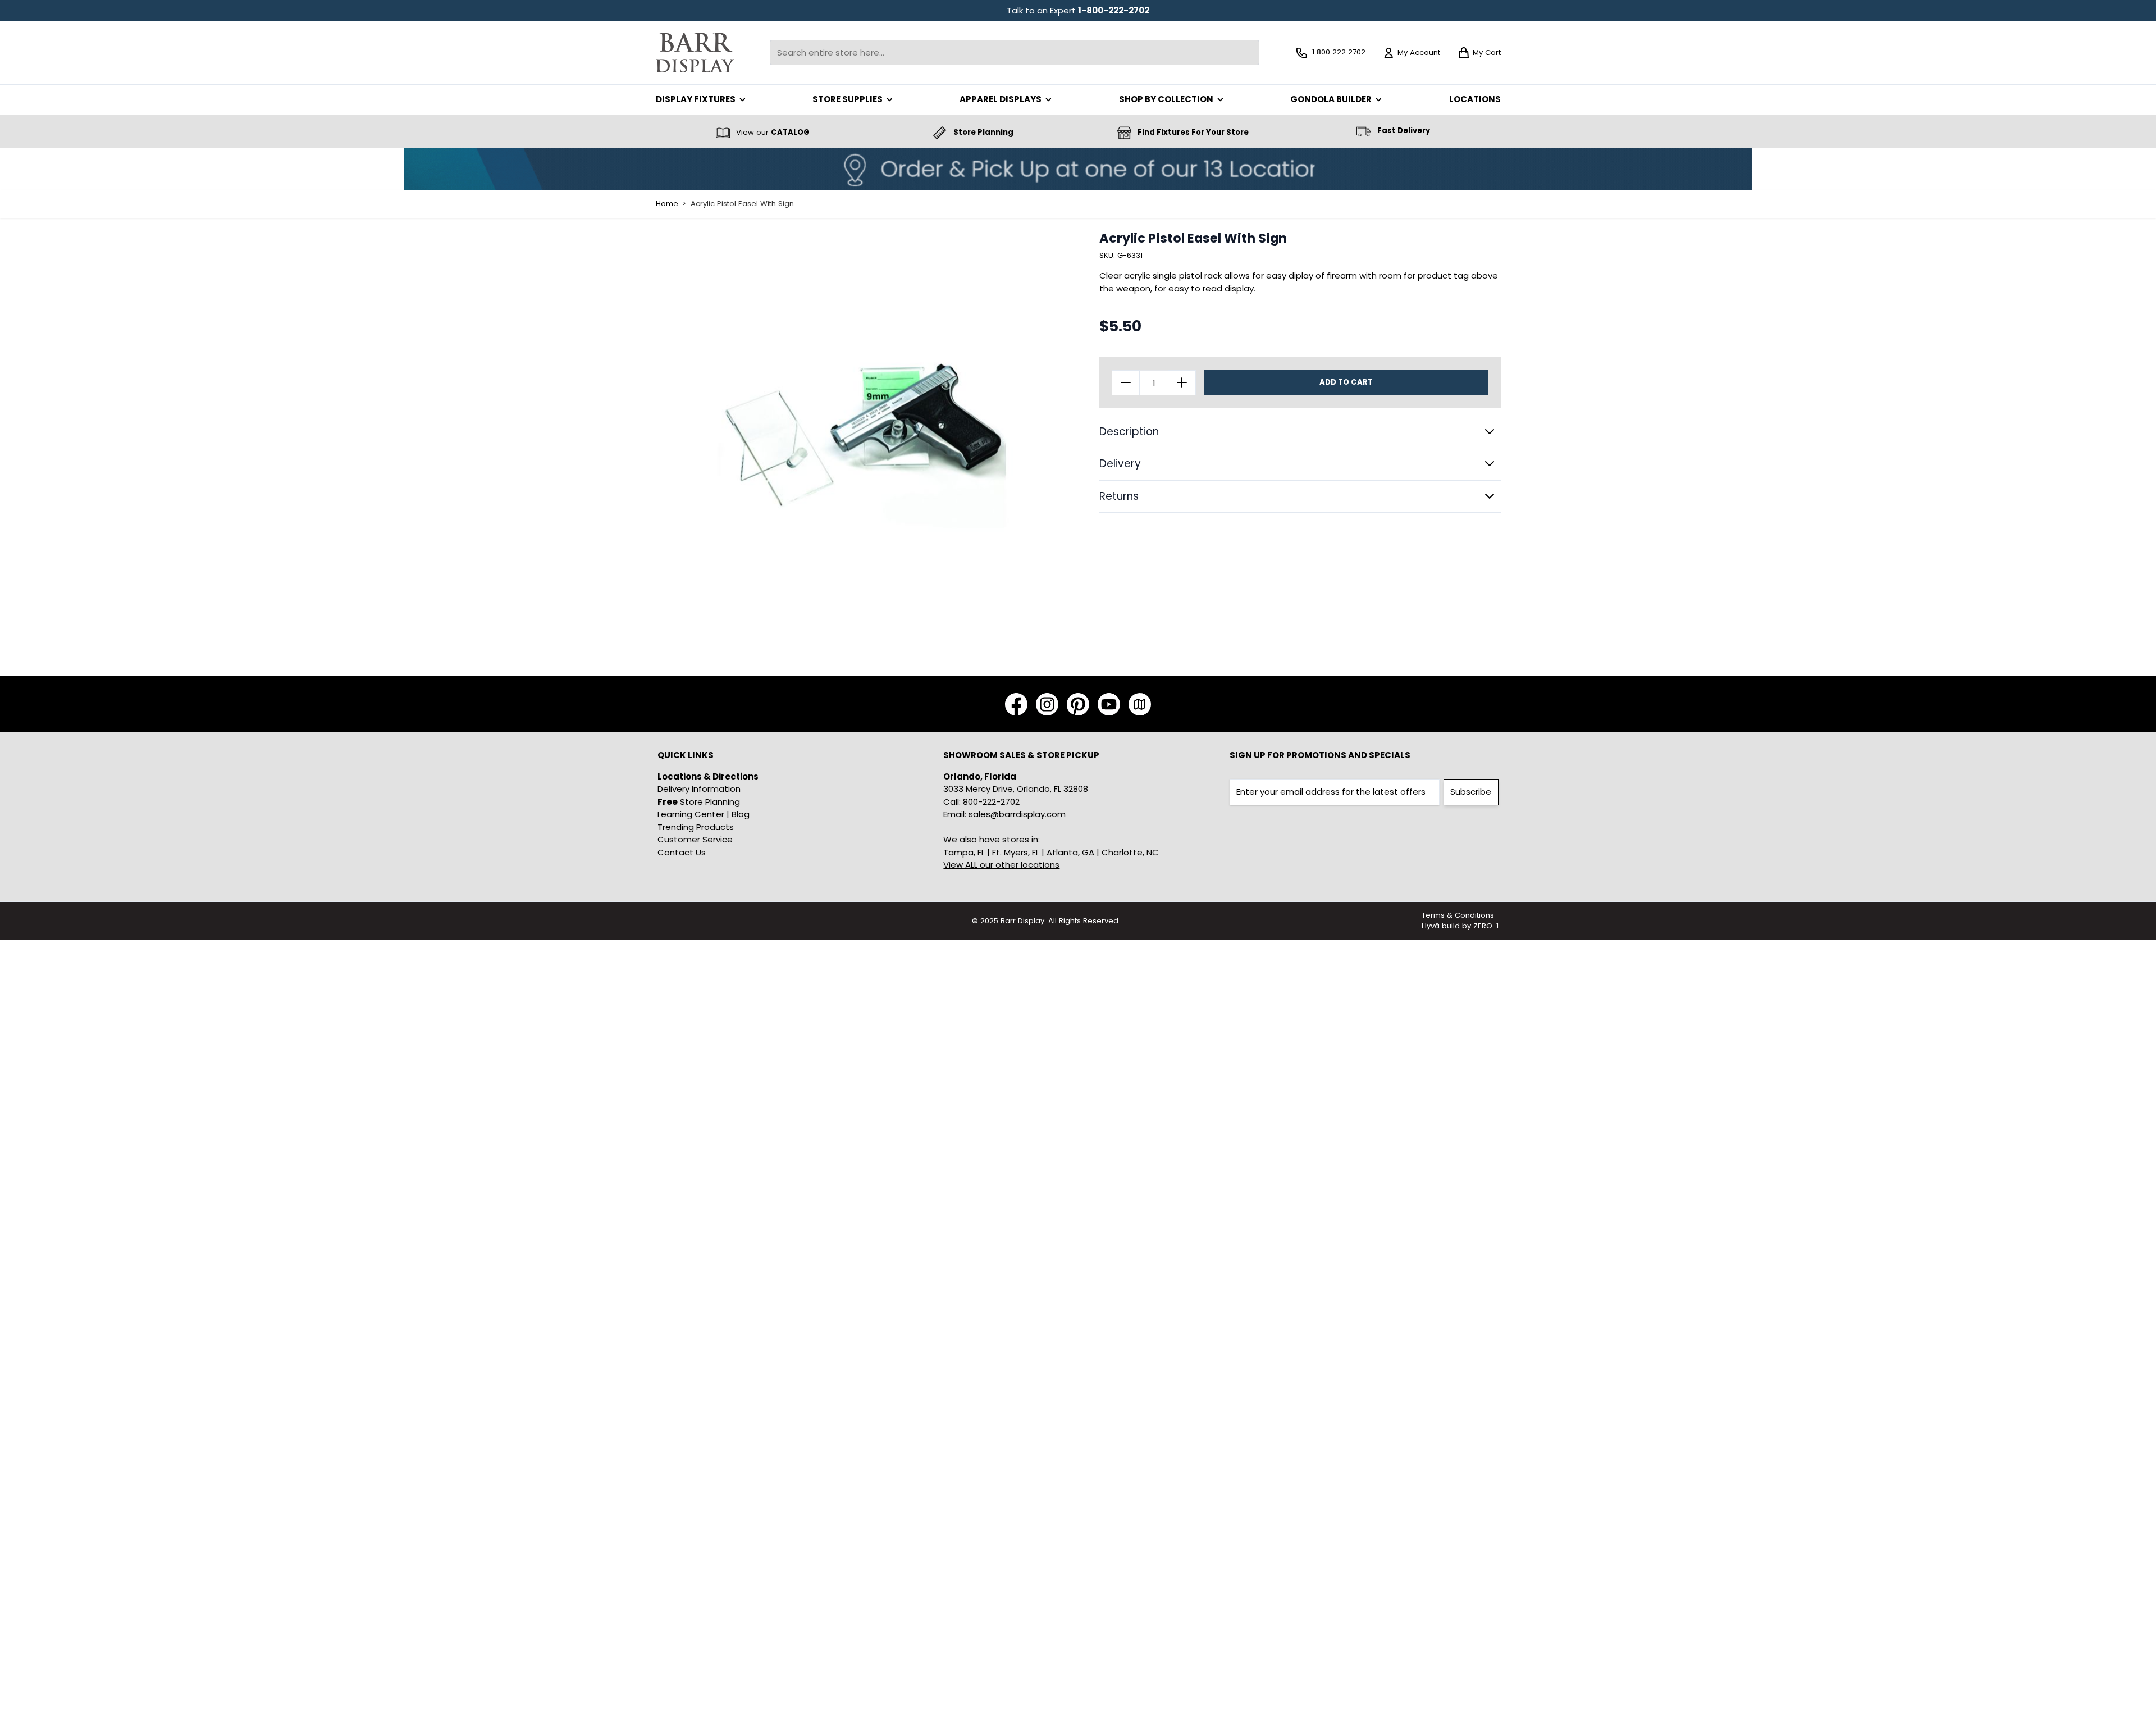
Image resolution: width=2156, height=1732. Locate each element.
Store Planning (699, 802)
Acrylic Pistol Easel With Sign (742, 204)
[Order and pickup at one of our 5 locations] (1078, 169)
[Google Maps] (1140, 704)
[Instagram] (1047, 704)
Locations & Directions (708, 776)
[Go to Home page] (695, 53)
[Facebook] (1016, 704)
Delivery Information (699, 789)
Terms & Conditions (1458, 915)
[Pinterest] (1078, 704)
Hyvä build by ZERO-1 (1460, 926)
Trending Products (696, 827)
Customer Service (695, 839)
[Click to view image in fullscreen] (862, 437)
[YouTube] (1109, 704)
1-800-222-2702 (1114, 10)
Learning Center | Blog (704, 814)
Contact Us (682, 852)
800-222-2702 (991, 802)
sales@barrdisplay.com (1017, 814)
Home (667, 204)
